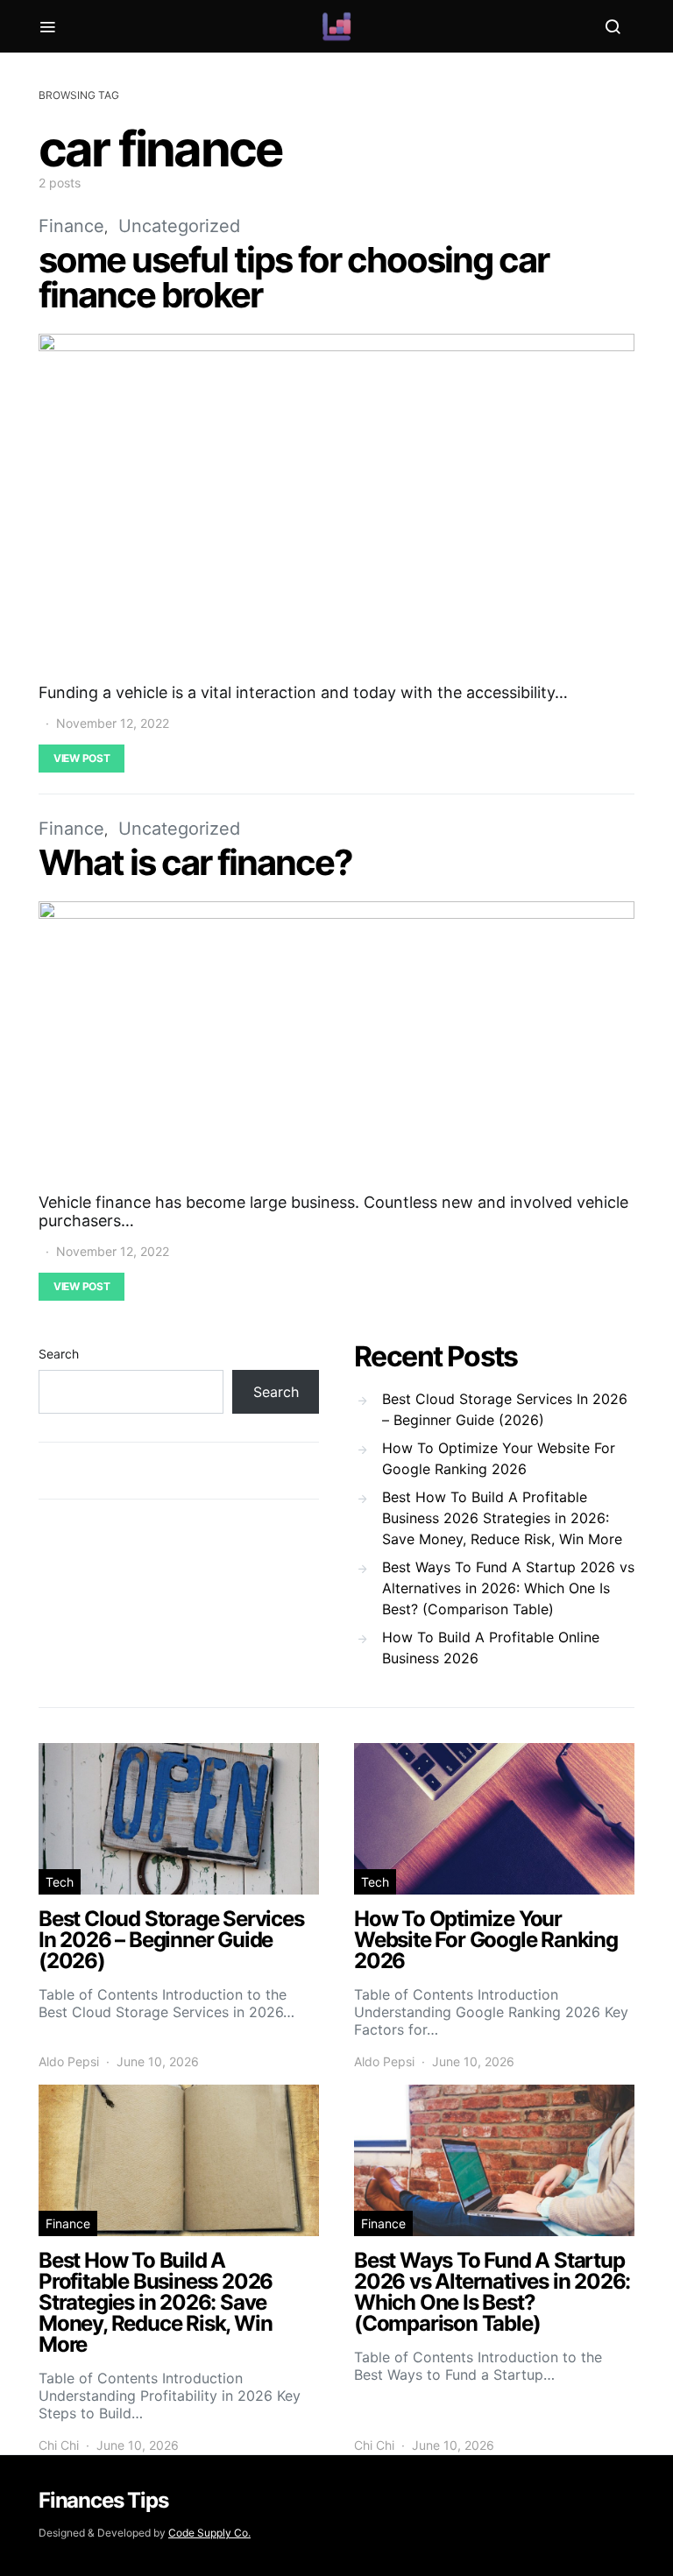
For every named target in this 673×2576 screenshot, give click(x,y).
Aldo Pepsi (69, 2061)
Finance (71, 226)
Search (59, 1354)
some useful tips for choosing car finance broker (294, 277)
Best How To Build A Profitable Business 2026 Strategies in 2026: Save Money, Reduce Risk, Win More (502, 1518)
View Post (81, 758)
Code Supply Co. (209, 2533)
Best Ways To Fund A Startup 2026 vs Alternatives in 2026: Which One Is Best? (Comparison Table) (508, 1588)
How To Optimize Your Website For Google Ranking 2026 (499, 1458)
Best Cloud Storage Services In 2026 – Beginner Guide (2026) (505, 1409)
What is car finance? (195, 862)
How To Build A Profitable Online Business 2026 (491, 1648)
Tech (60, 1882)
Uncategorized (179, 226)
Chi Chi (59, 2445)
